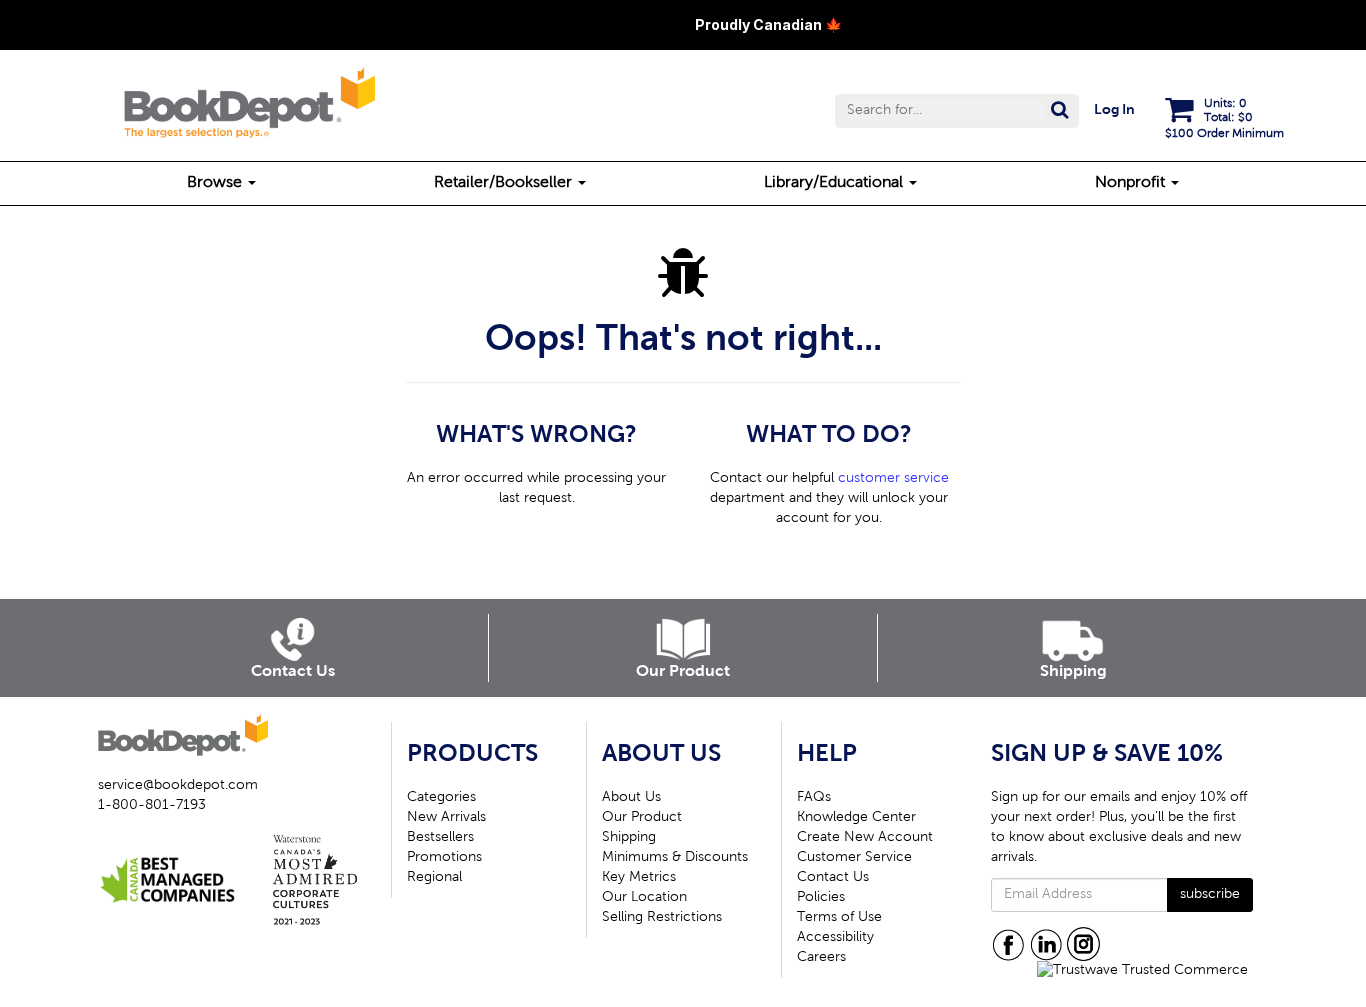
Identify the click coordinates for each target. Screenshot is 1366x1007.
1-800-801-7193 (152, 806)
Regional (434, 878)
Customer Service (854, 858)
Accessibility (835, 938)
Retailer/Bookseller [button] (505, 183)
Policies (821, 898)
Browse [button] (216, 183)
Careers (821, 958)
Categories (441, 798)
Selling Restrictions (662, 918)
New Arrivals (446, 818)
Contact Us (833, 878)
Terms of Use (839, 918)
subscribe (1210, 895)
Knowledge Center (856, 818)
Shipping (629, 838)
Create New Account (865, 838)
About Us (631, 798)
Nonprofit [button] (1132, 183)
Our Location (644, 898)
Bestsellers (440, 838)
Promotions (444, 858)
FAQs (814, 798)
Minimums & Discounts (675, 858)
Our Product (642, 818)
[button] (957, 111)
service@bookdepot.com (178, 786)
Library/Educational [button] (835, 183)
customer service (893, 479)
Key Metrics (639, 878)
